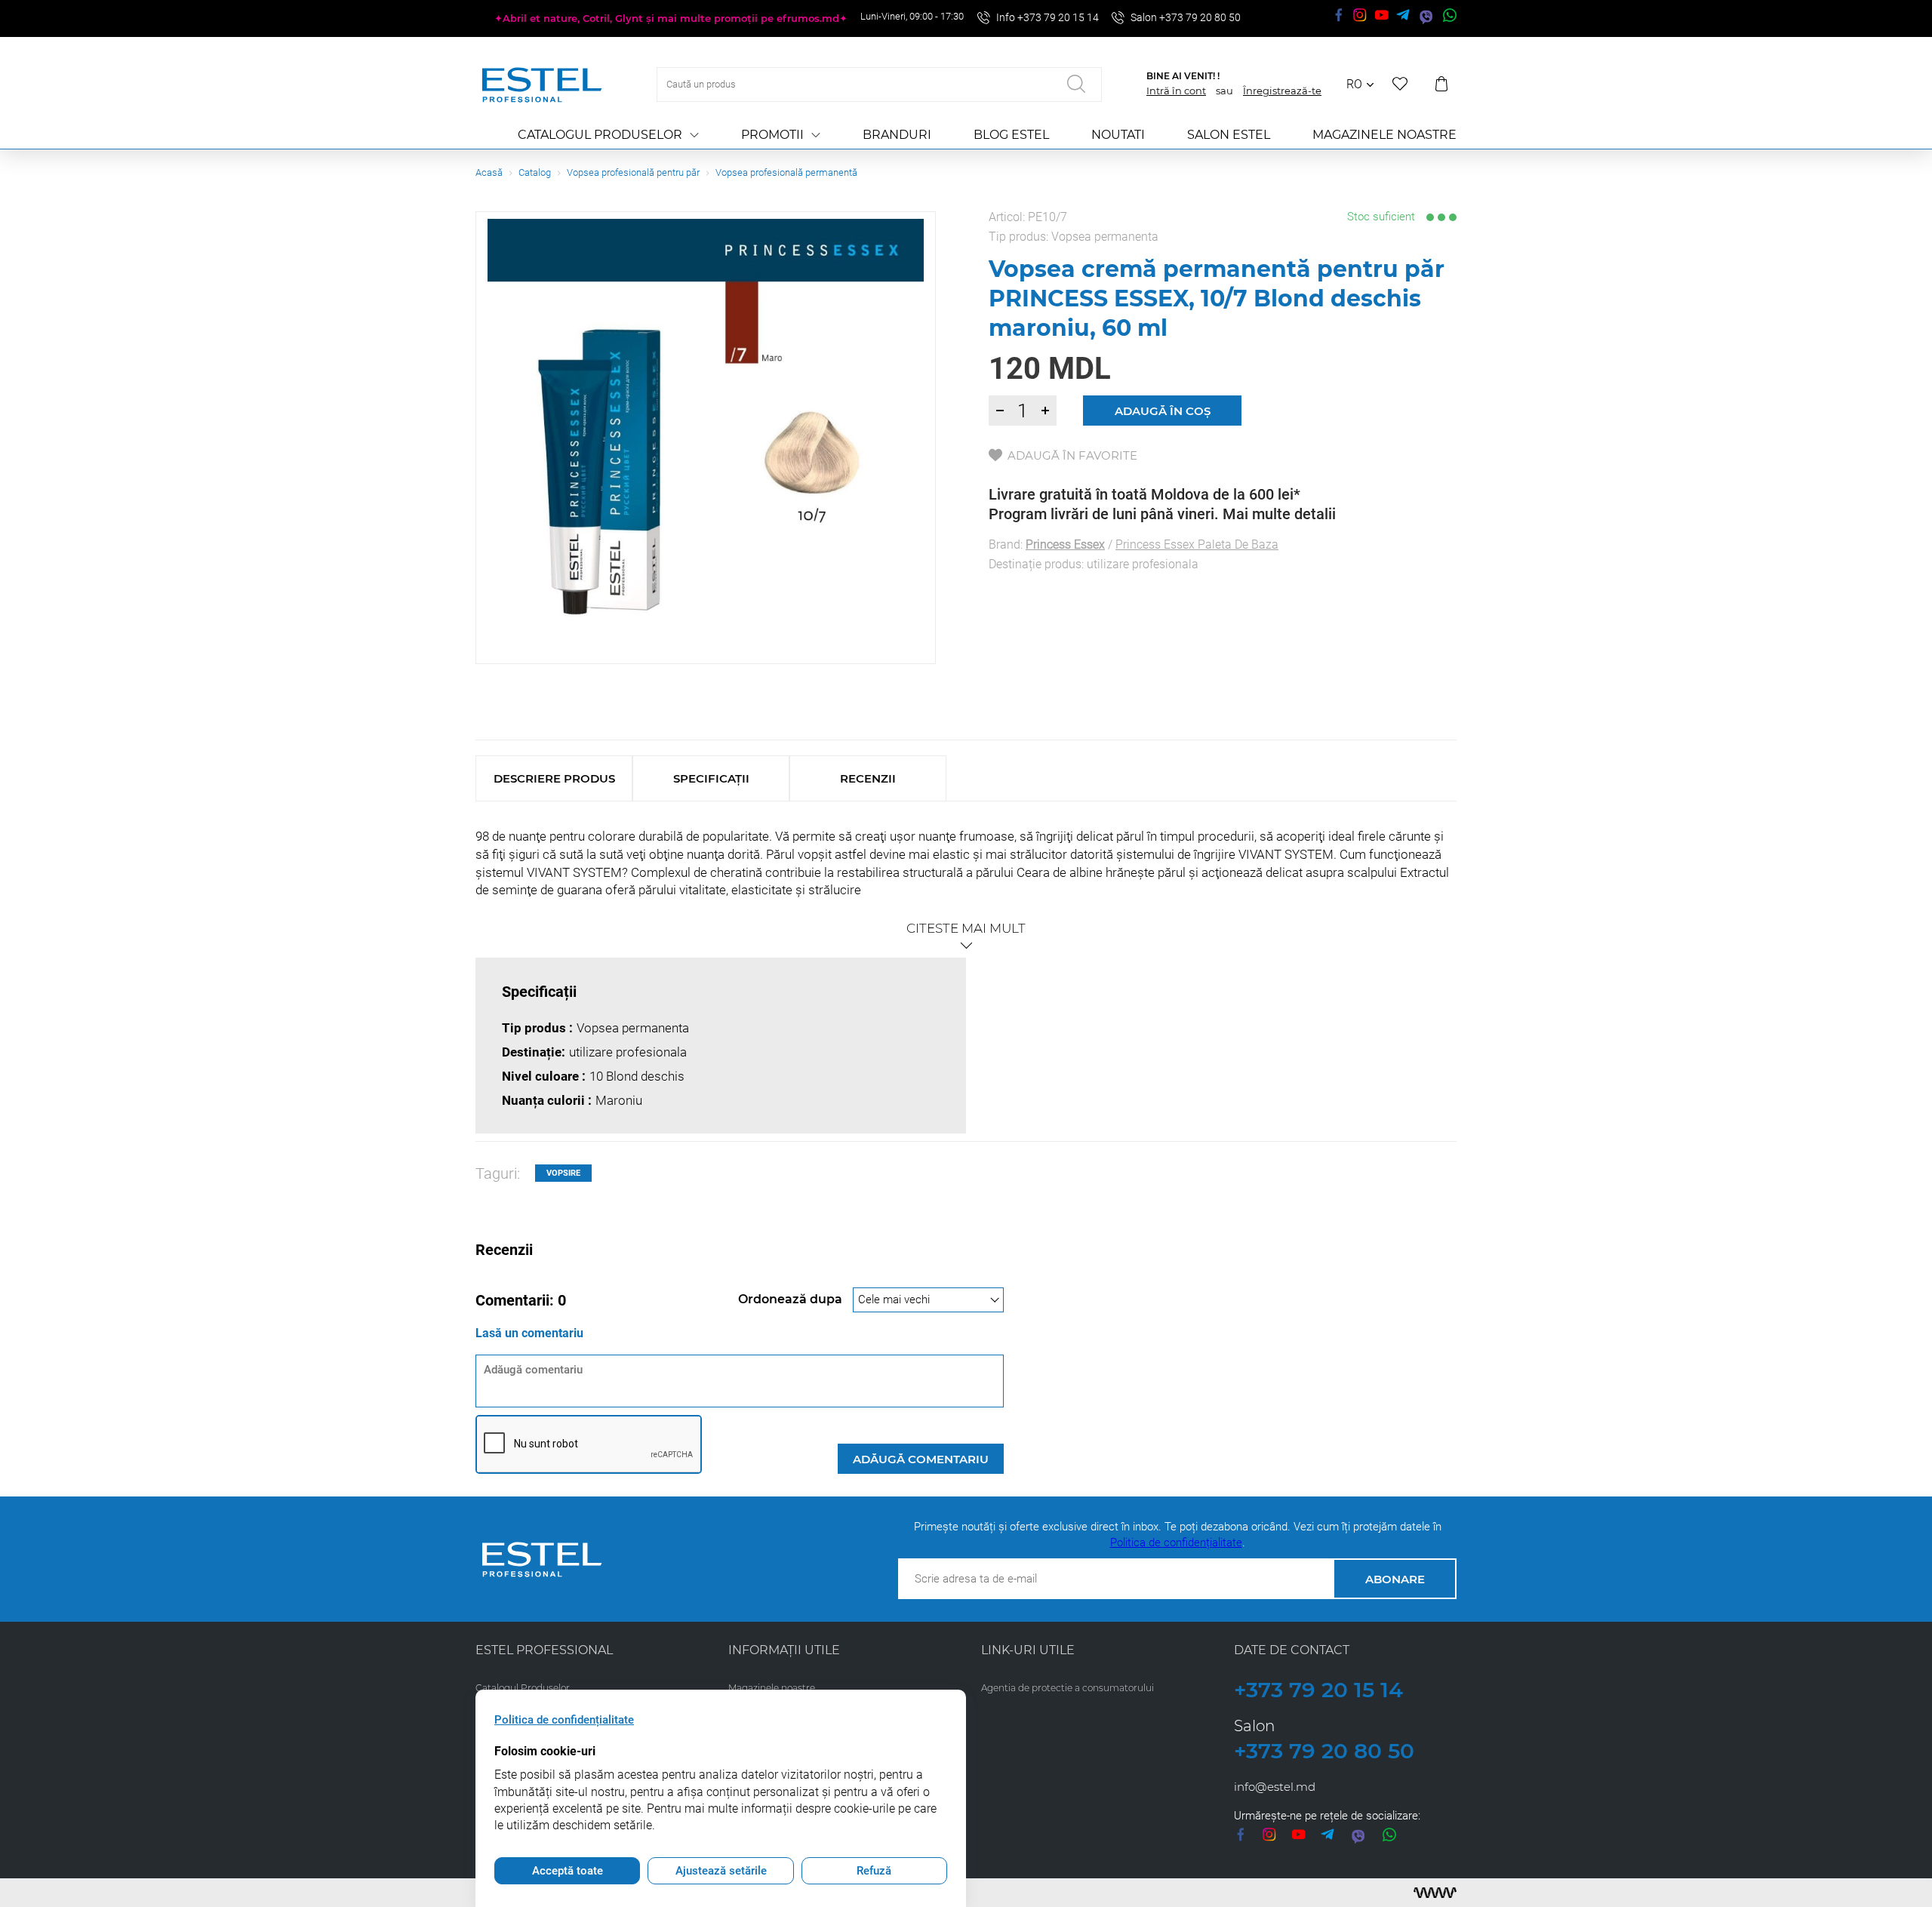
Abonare (1395, 1579)
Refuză (874, 1871)
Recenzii (868, 778)
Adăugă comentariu (921, 1459)
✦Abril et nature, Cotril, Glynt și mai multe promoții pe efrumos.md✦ (671, 18)
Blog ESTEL (1011, 135)
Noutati (1118, 135)
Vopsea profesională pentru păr (633, 172)
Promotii (772, 135)
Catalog (535, 172)
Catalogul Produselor (600, 135)
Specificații (711, 778)
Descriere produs (554, 778)
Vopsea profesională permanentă (786, 172)
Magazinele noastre (1384, 135)
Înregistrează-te (1282, 91)
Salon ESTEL (1229, 135)
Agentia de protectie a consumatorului (1068, 1688)
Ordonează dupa (792, 1299)
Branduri (897, 135)
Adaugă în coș (1163, 411)
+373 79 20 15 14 (1318, 1690)
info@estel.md (1275, 1787)
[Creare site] (1435, 1893)
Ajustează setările (721, 1871)
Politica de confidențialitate (1176, 1543)
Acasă (489, 172)
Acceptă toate (568, 1871)
